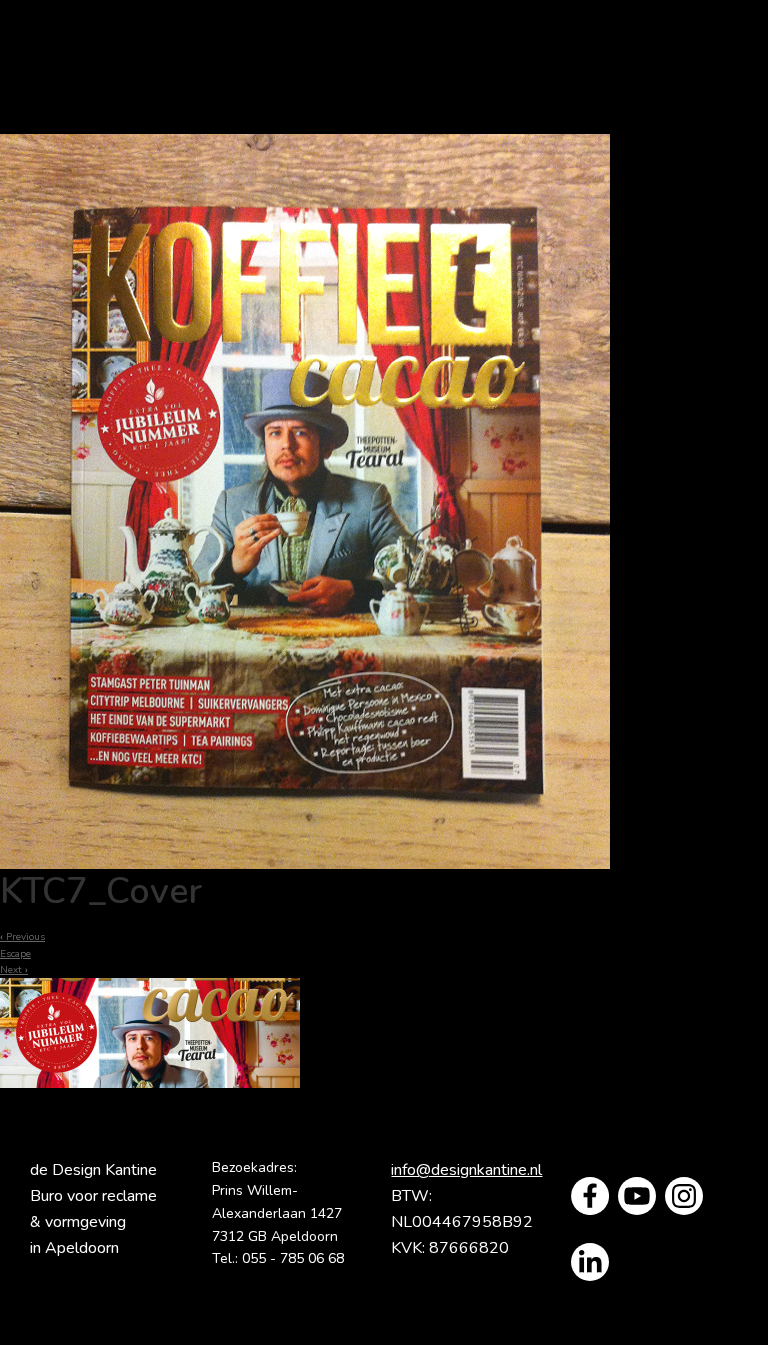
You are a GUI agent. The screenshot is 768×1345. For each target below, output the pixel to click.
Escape (15, 954)
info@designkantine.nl (466, 1170)
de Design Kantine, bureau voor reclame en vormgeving (342, 74)
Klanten (292, 114)
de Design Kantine (63, 51)
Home (173, 74)
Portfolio (554, 74)
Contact (479, 114)
